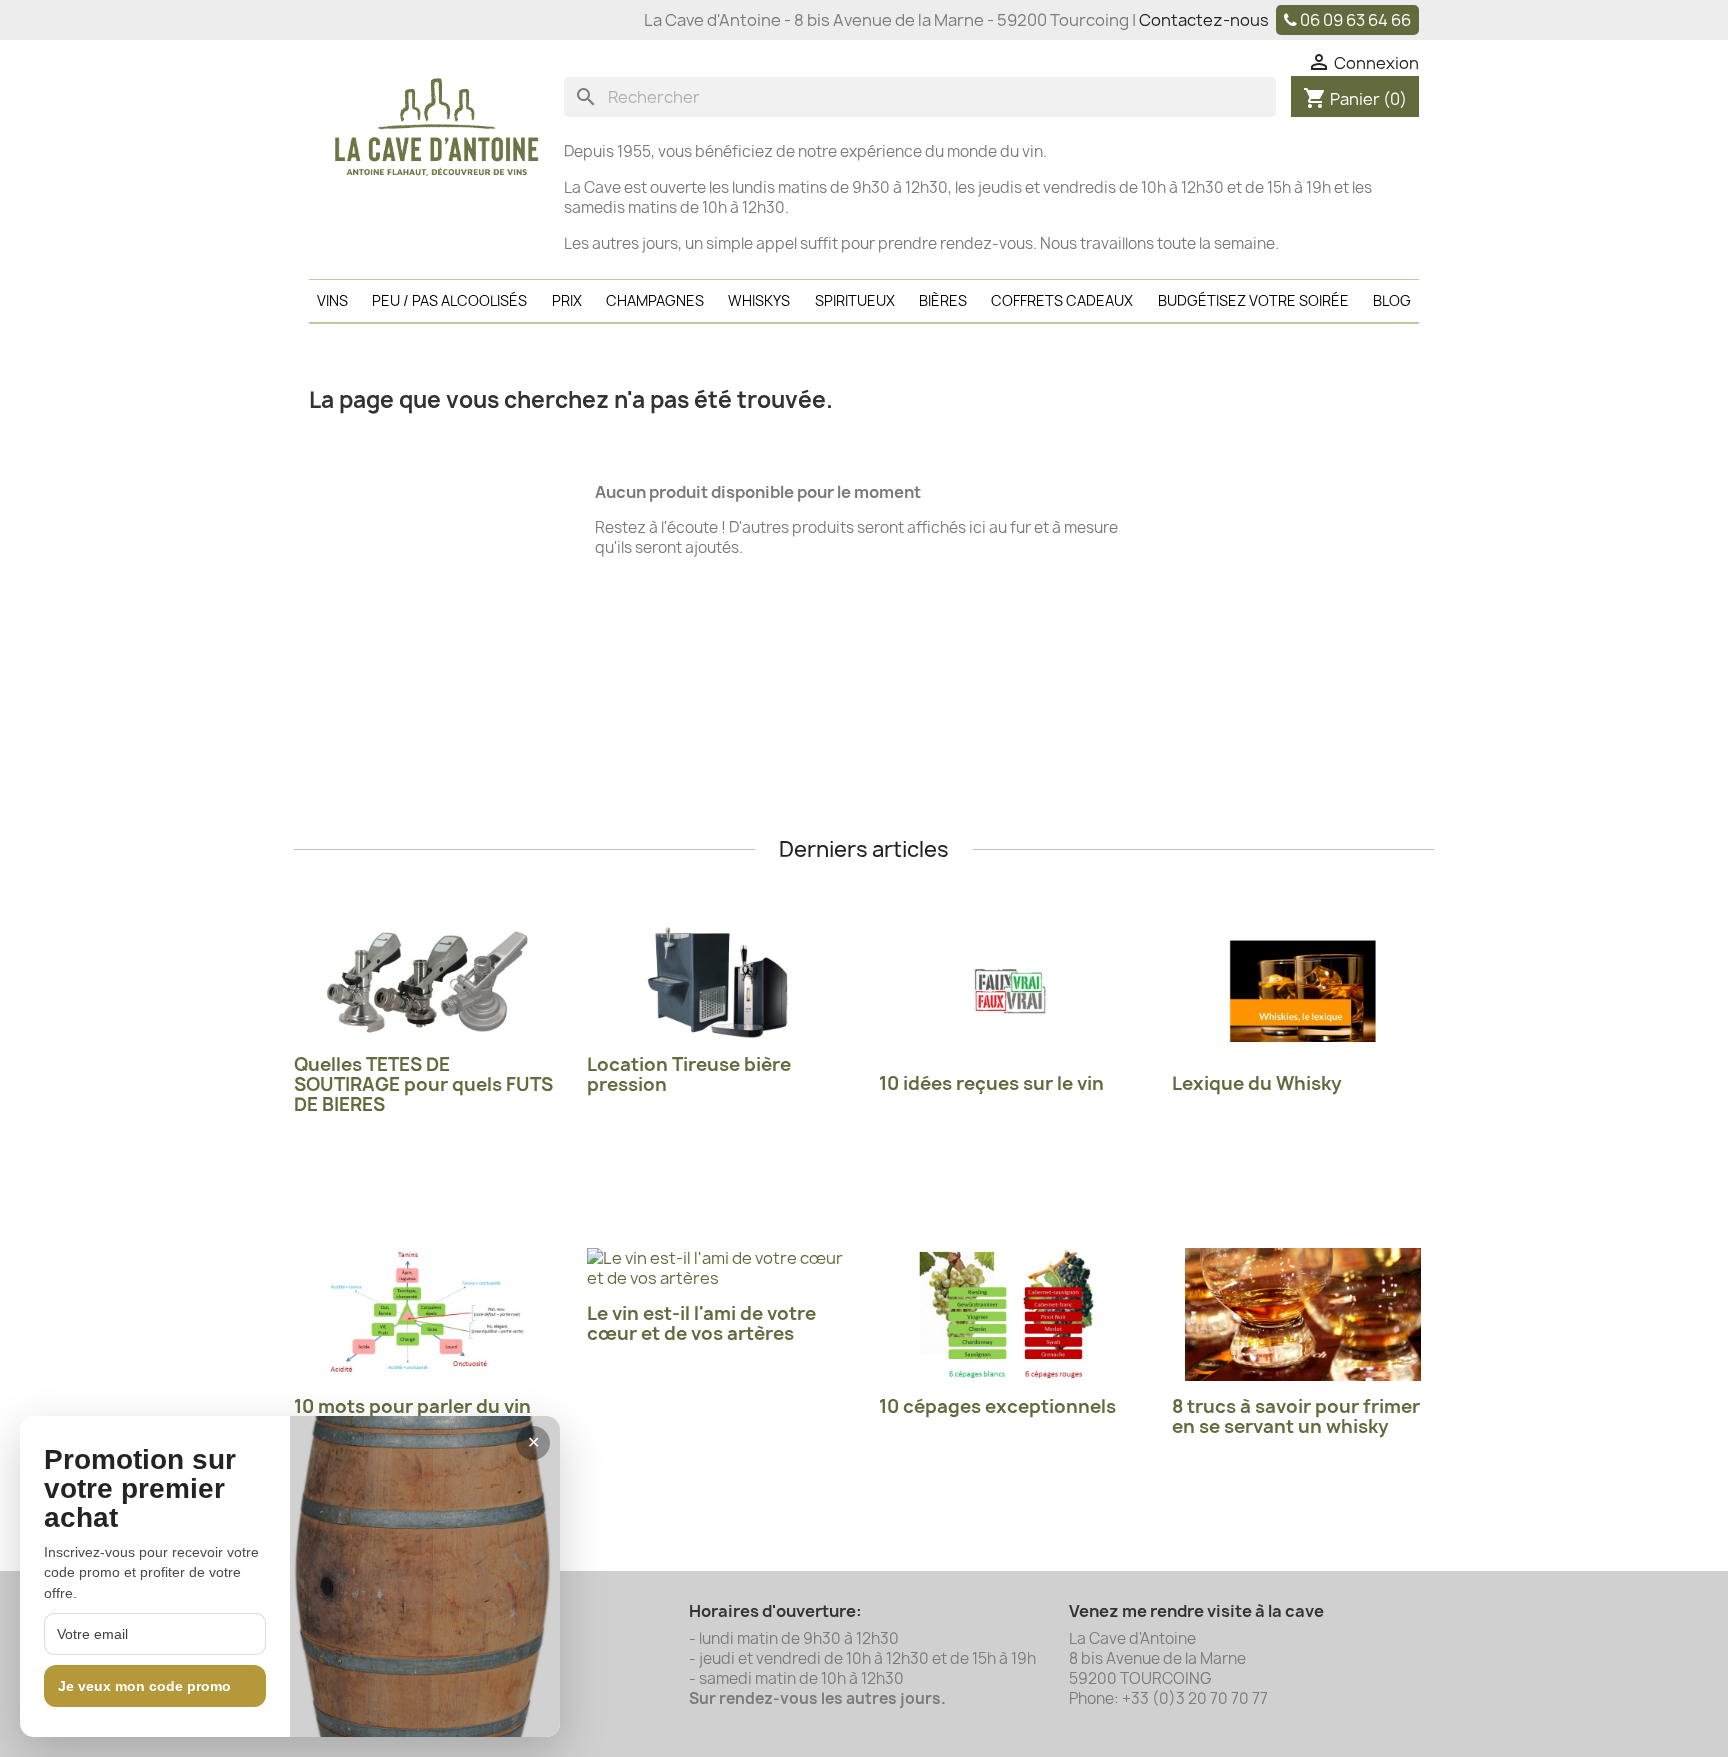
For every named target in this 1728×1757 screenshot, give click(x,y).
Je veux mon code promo (144, 1686)
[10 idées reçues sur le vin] (1010, 991)
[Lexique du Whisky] (1303, 991)
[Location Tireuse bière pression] (718, 982)
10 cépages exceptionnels (997, 1406)
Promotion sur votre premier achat (140, 1489)
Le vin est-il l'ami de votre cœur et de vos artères (701, 1323)
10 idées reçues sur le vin (991, 1083)
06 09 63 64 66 (1355, 20)
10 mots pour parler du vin (412, 1406)
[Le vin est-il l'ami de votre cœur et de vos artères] (718, 1268)
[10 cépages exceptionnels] (1010, 1314)
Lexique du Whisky (1257, 1083)
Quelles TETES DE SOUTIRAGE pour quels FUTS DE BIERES (423, 1084)
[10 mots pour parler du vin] (425, 1314)
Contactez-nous (1204, 20)
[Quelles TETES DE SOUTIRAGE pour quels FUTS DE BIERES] (425, 982)
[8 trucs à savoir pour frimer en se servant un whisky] (1303, 1314)
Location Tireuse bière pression (689, 1074)
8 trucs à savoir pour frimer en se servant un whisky (1296, 1416)
